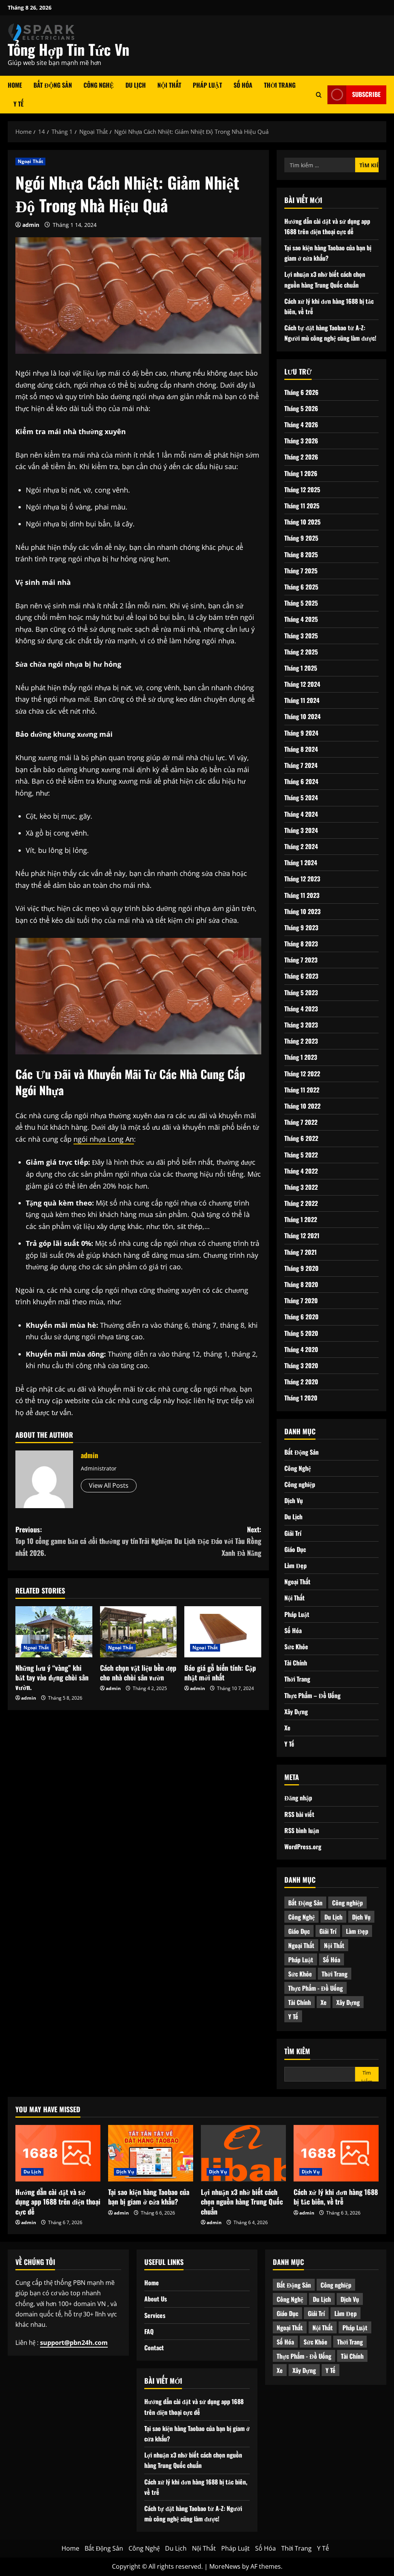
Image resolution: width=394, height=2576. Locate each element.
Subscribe (366, 94)
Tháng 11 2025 (302, 506)
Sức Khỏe (296, 1647)
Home (15, 85)
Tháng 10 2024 (302, 716)
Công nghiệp (300, 1484)
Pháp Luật (207, 85)
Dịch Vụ (294, 1500)
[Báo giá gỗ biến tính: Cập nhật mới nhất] (223, 1632)
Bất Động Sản (53, 85)
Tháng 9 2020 (301, 1268)
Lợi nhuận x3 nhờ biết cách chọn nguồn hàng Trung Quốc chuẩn (242, 2201)
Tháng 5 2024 (301, 798)
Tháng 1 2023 (301, 1057)
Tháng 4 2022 (301, 1171)
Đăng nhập (298, 1798)
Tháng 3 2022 (301, 1187)
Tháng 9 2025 (301, 538)
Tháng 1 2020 (301, 1398)
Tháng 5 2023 (301, 992)
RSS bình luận (302, 1830)
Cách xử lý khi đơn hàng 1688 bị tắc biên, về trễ (336, 2197)
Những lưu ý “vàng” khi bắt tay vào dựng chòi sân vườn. (52, 1677)
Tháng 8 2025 (301, 554)
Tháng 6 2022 (301, 1138)
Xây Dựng (296, 1712)
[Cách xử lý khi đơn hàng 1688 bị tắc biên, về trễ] (336, 2153)
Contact (154, 2348)
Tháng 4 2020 (301, 1349)
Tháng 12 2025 (302, 490)
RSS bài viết (299, 1814)
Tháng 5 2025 (301, 603)
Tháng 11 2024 (302, 700)
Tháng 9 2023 (301, 927)
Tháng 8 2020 (301, 1284)
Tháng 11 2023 (302, 895)
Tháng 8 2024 (301, 749)
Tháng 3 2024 (301, 830)
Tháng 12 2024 (302, 684)
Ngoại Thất (30, 161)
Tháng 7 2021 (301, 1252)
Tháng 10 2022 (302, 1106)
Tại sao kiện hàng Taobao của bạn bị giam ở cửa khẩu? (149, 2197)
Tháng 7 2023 (301, 960)
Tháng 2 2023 (301, 1041)
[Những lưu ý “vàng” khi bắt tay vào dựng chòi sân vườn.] (54, 1632)
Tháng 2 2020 (301, 1382)
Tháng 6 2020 (301, 1317)
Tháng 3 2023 (301, 1025)
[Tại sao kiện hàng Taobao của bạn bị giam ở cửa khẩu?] (151, 2153)
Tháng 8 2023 (301, 944)
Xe (287, 1728)
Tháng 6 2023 (301, 976)
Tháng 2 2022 (301, 1203)
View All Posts (109, 1485)
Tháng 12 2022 (302, 1074)
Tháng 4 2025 (301, 619)
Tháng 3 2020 (301, 1365)
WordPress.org (303, 1847)
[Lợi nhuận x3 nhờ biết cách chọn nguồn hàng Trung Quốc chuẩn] (243, 2153)
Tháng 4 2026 (301, 425)
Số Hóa (243, 85)
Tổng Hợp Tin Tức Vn (68, 49)
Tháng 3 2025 (301, 636)
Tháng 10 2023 (302, 911)
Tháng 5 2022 (301, 1155)
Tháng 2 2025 (301, 652)
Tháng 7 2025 (301, 571)
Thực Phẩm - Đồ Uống (316, 1988)
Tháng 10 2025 (302, 522)
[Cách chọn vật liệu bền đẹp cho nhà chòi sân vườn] (139, 1632)
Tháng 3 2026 (301, 441)
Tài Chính (296, 1663)
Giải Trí (293, 1533)
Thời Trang (280, 85)
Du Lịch (136, 85)
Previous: (77, 1541)
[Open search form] (319, 94)
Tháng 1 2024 (301, 863)
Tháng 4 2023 (301, 1009)
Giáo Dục (295, 1549)
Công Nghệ (99, 85)
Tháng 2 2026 (301, 457)
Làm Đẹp (295, 1565)
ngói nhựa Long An (104, 1139)
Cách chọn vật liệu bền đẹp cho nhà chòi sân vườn (138, 1673)
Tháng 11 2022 (302, 1090)
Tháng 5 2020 (301, 1333)
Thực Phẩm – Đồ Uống (312, 1695)
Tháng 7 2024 (301, 765)
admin (31, 225)
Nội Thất (169, 85)
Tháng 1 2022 (301, 1219)
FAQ (149, 2331)
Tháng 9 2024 (301, 733)
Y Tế (18, 104)
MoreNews (225, 2566)
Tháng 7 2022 (301, 1122)
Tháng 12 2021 (302, 1236)
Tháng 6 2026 (301, 392)
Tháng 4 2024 (301, 814)
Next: (200, 1541)
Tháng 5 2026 (301, 408)
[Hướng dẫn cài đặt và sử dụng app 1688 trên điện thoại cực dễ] (58, 2153)
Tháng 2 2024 (301, 846)
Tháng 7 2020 (301, 1300)
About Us (156, 2299)
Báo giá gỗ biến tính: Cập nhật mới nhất (220, 1673)
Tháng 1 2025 (301, 668)
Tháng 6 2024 (301, 781)
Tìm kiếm (297, 2051)
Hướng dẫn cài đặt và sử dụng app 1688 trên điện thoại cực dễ (58, 2201)
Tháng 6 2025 (301, 587)
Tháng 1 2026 (301, 473)
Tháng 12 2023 (302, 879)
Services (155, 2315)
